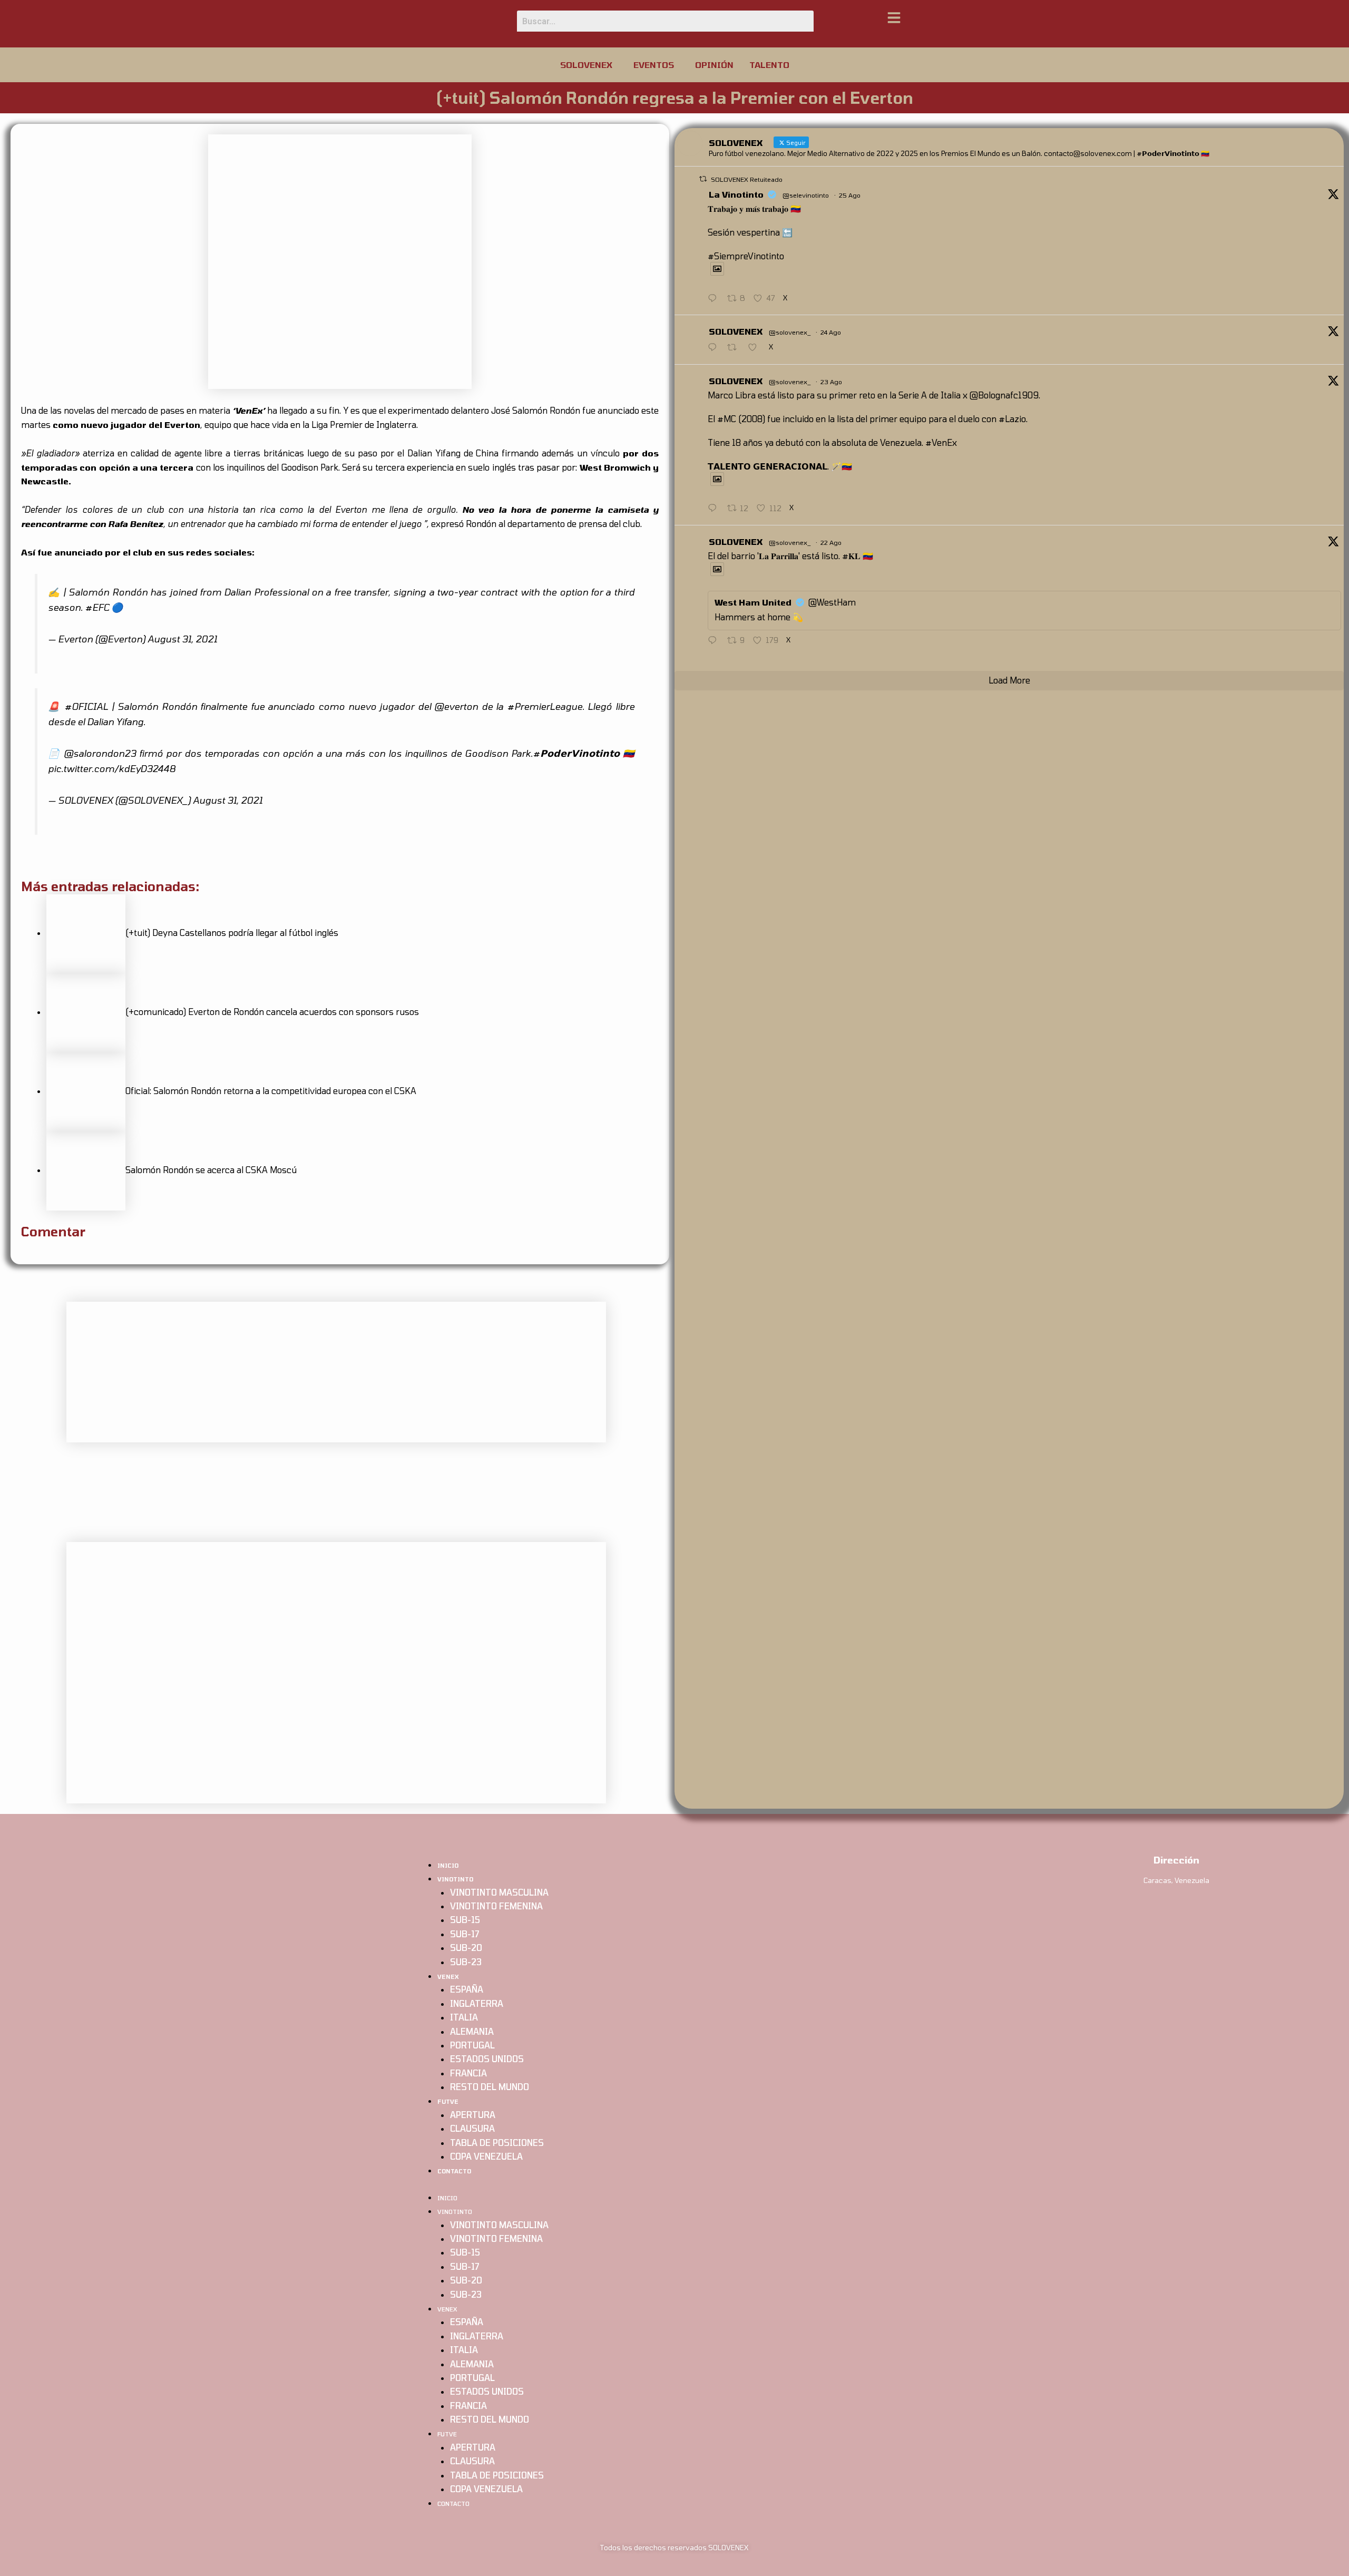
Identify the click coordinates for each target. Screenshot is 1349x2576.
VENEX (448, 1977)
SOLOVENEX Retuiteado (747, 179)
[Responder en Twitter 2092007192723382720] (715, 348)
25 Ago (850, 195)
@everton (456, 706)
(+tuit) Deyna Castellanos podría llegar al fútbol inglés (232, 933)
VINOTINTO (455, 1879)
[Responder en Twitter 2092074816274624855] (715, 299)
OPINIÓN (714, 65)
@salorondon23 (100, 753)
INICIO (448, 1865)
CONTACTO (454, 2171)
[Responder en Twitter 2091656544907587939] (715, 509)
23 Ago (831, 382)
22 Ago (831, 542)
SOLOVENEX (586, 65)
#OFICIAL (86, 706)
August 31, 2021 (182, 639)
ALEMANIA (472, 2031)
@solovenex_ (790, 332)
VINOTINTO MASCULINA (499, 1892)
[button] (589, 65)
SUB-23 (466, 1962)
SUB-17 (465, 1934)
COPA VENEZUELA (486, 2156)
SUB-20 (466, 1948)
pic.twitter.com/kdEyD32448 (112, 768)
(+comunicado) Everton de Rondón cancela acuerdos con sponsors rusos (272, 1012)
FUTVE (448, 2101)
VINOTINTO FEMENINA (496, 1906)
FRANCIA (468, 2073)
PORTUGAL (472, 2045)
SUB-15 (465, 1920)
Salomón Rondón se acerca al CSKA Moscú (211, 1170)
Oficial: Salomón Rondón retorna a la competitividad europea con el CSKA (271, 1091)
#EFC (97, 607)
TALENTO (769, 65)
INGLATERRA (477, 2003)
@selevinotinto (806, 195)
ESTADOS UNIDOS (487, 2059)
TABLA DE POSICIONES (497, 2143)
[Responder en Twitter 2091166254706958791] (715, 641)
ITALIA (464, 2017)
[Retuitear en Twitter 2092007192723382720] (735, 348)
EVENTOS (654, 65)
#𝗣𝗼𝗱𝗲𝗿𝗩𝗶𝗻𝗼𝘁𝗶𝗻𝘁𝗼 (576, 753)
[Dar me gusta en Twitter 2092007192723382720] (756, 348)
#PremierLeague (545, 706)
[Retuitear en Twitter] (703, 179)
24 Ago (831, 332)
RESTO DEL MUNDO (490, 2087)
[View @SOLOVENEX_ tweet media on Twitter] (717, 269)
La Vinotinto (736, 194)
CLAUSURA (472, 2128)
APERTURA (473, 2115)
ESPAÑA (467, 1989)
